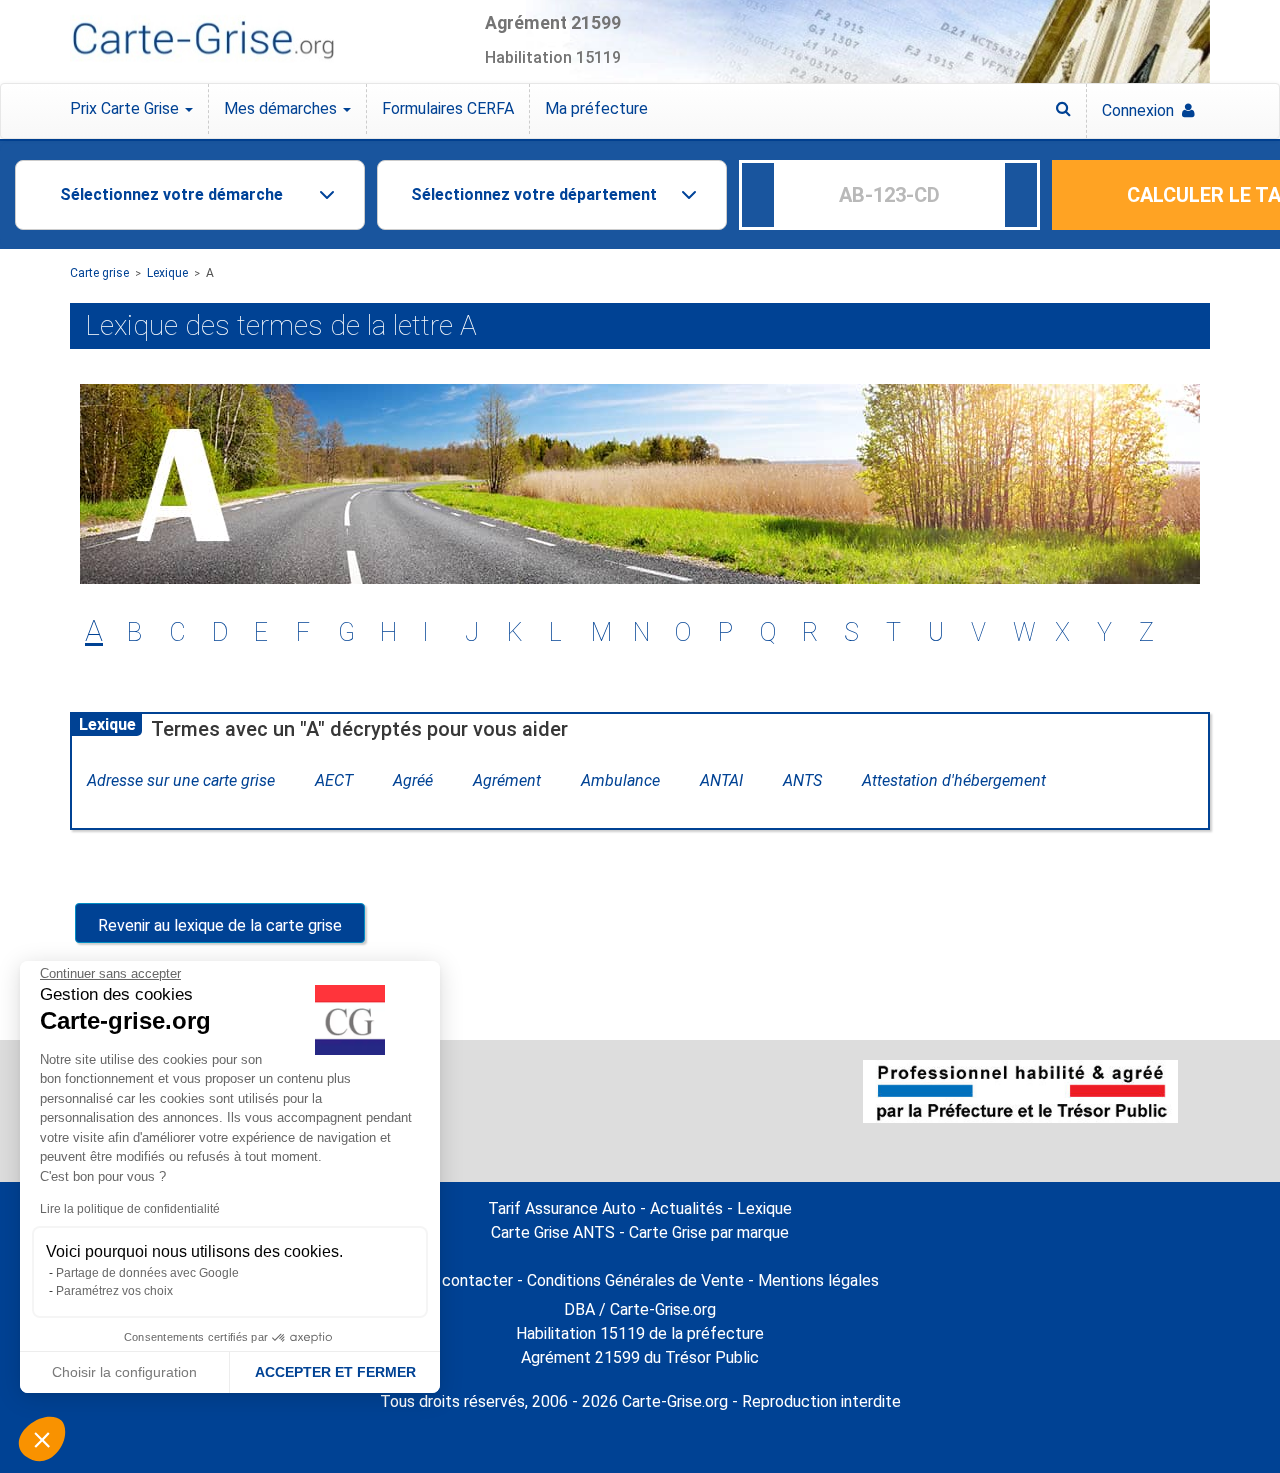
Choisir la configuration (124, 1372)
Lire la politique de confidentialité (130, 1209)
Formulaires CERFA (448, 108)
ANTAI (721, 780)
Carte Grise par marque (709, 1232)
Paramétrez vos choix (114, 1291)
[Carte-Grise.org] (203, 40)
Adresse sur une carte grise (181, 780)
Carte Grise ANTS (553, 1232)
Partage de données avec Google (147, 1273)
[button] (42, 1439)
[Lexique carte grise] (1063, 109)
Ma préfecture (596, 108)
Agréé (413, 780)
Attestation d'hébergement (954, 780)
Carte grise (99, 273)
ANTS (802, 780)
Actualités (686, 1208)
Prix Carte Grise (126, 108)
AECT (334, 780)
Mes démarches (282, 108)
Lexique (167, 273)
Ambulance (620, 780)
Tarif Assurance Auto (562, 1208)
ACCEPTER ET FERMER (335, 1372)
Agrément (507, 780)
